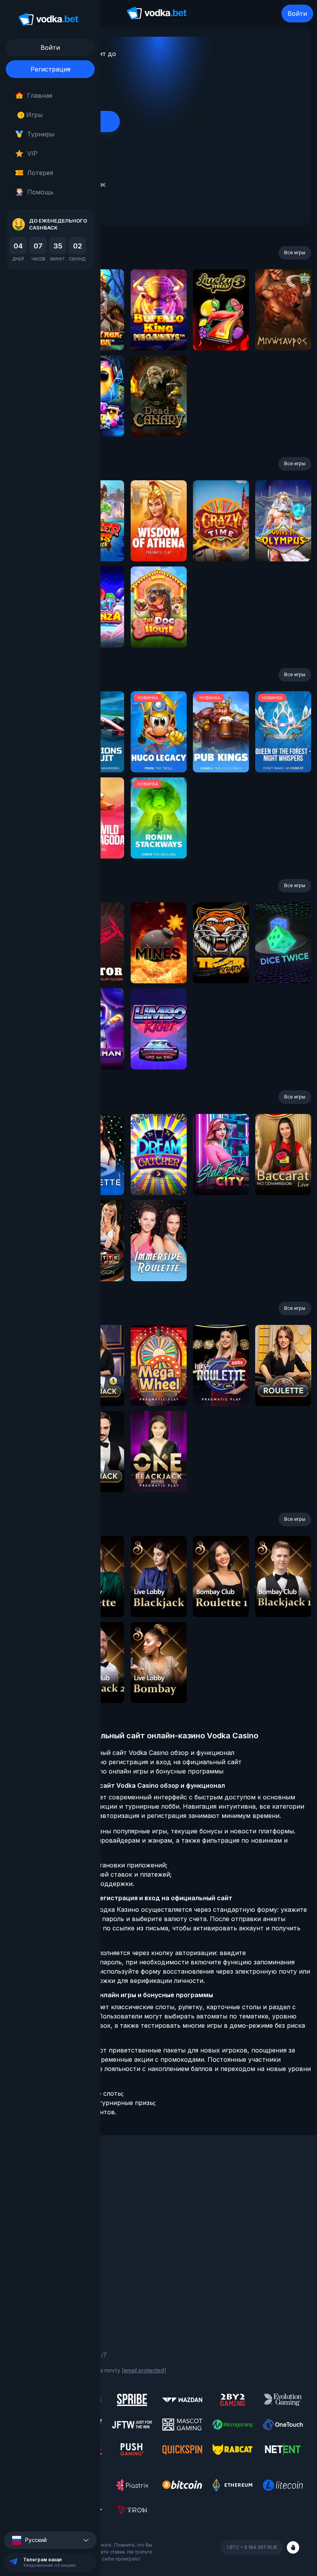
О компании (27, 2189)
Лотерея (40, 173)
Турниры (41, 134)
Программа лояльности (43, 2199)
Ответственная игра (39, 2288)
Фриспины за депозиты (43, 2231)
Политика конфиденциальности (54, 2299)
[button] (50, 2540)
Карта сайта (28, 2310)
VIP (32, 153)
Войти (297, 14)
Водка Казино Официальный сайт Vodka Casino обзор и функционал (128, 1753)
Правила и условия (37, 2278)
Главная (40, 95)
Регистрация (50, 69)
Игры (32, 115)
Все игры (295, 252)
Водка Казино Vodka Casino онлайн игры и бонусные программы (122, 1771)
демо (159, 331)
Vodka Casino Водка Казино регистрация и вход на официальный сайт (131, 1762)
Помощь (40, 192)
